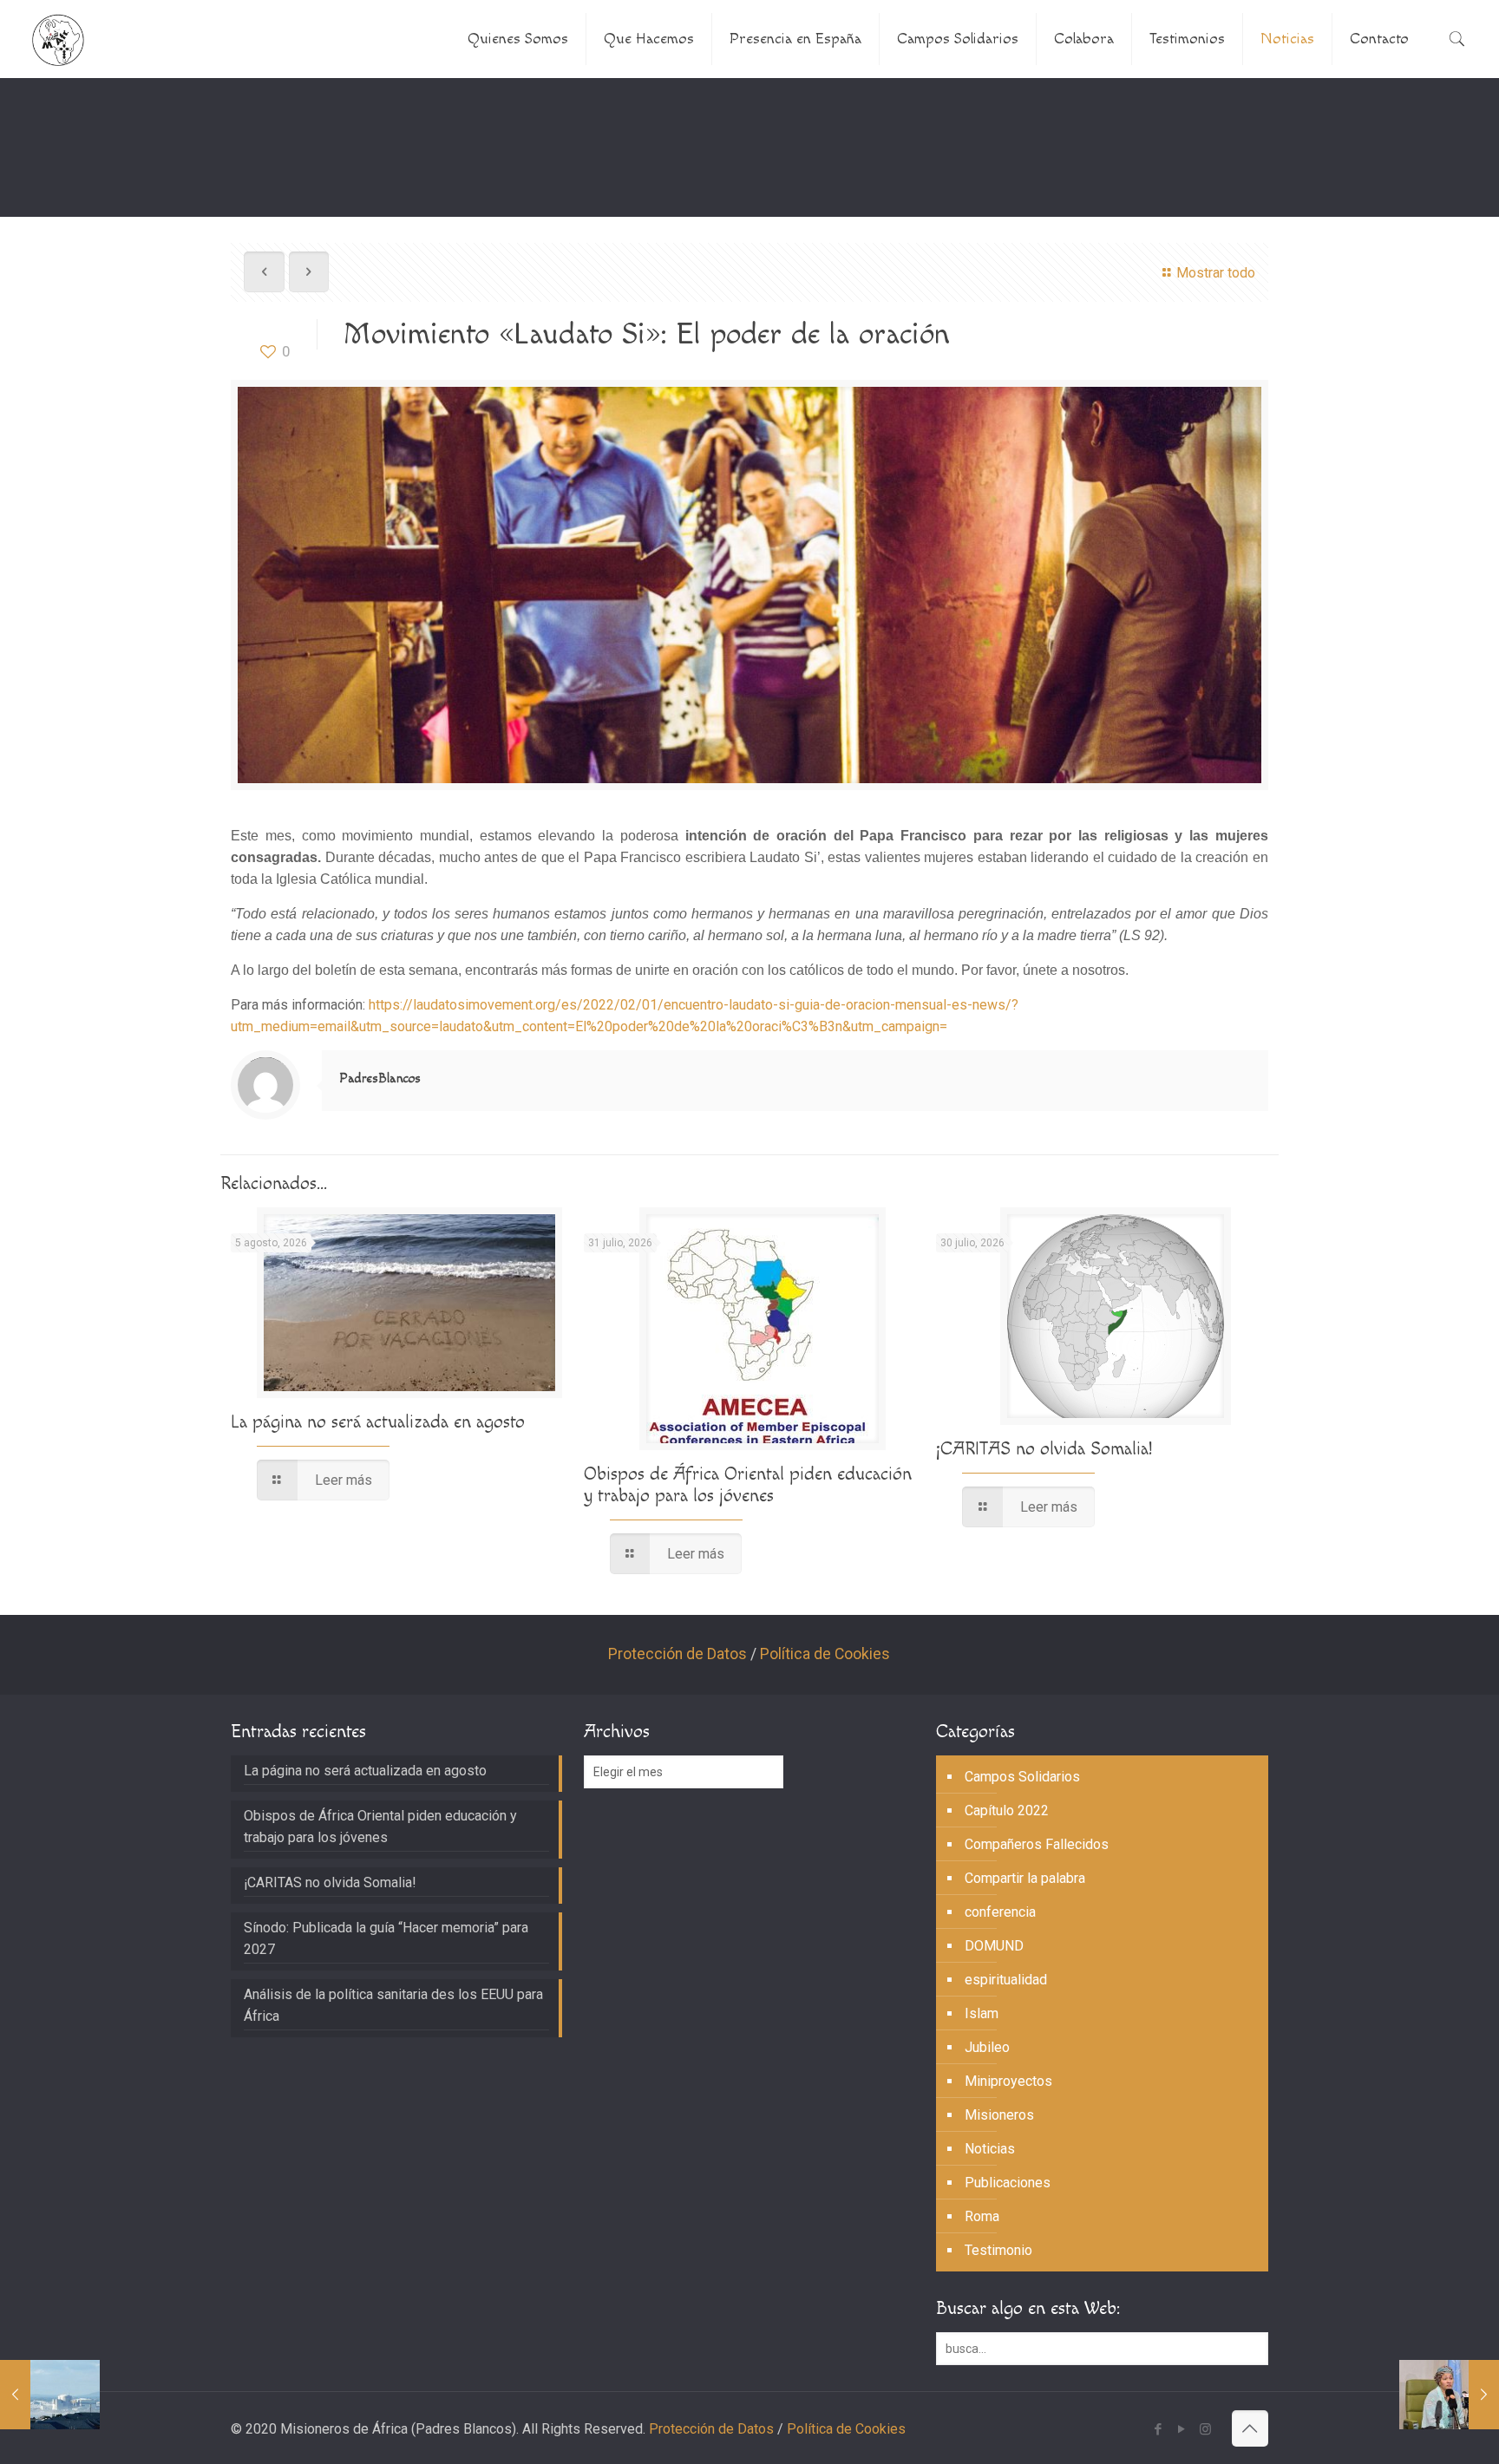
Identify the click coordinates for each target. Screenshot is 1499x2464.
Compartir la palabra (1025, 1878)
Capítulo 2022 (1007, 1810)
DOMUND (994, 1946)
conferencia (1000, 1912)
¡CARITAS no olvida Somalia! (1044, 1449)
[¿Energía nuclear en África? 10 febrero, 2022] (50, 2395)
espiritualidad (1006, 1980)
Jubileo (987, 2047)
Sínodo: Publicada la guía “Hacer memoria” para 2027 (386, 1938)
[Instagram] (1205, 2429)
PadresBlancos (380, 1078)
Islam (982, 2013)
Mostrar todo (1215, 273)
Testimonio (998, 2250)
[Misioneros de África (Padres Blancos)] (58, 39)
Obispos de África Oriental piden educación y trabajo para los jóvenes (748, 1485)
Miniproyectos (1008, 2081)
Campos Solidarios (1022, 1777)
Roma (982, 2216)
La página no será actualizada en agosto (378, 1422)
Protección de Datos (677, 1654)
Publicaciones (1008, 2183)
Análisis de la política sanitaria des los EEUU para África (393, 2005)
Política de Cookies (825, 1654)
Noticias (990, 2149)
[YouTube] (1182, 2429)
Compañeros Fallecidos (1037, 1844)
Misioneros (999, 2115)
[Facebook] (1159, 2429)
